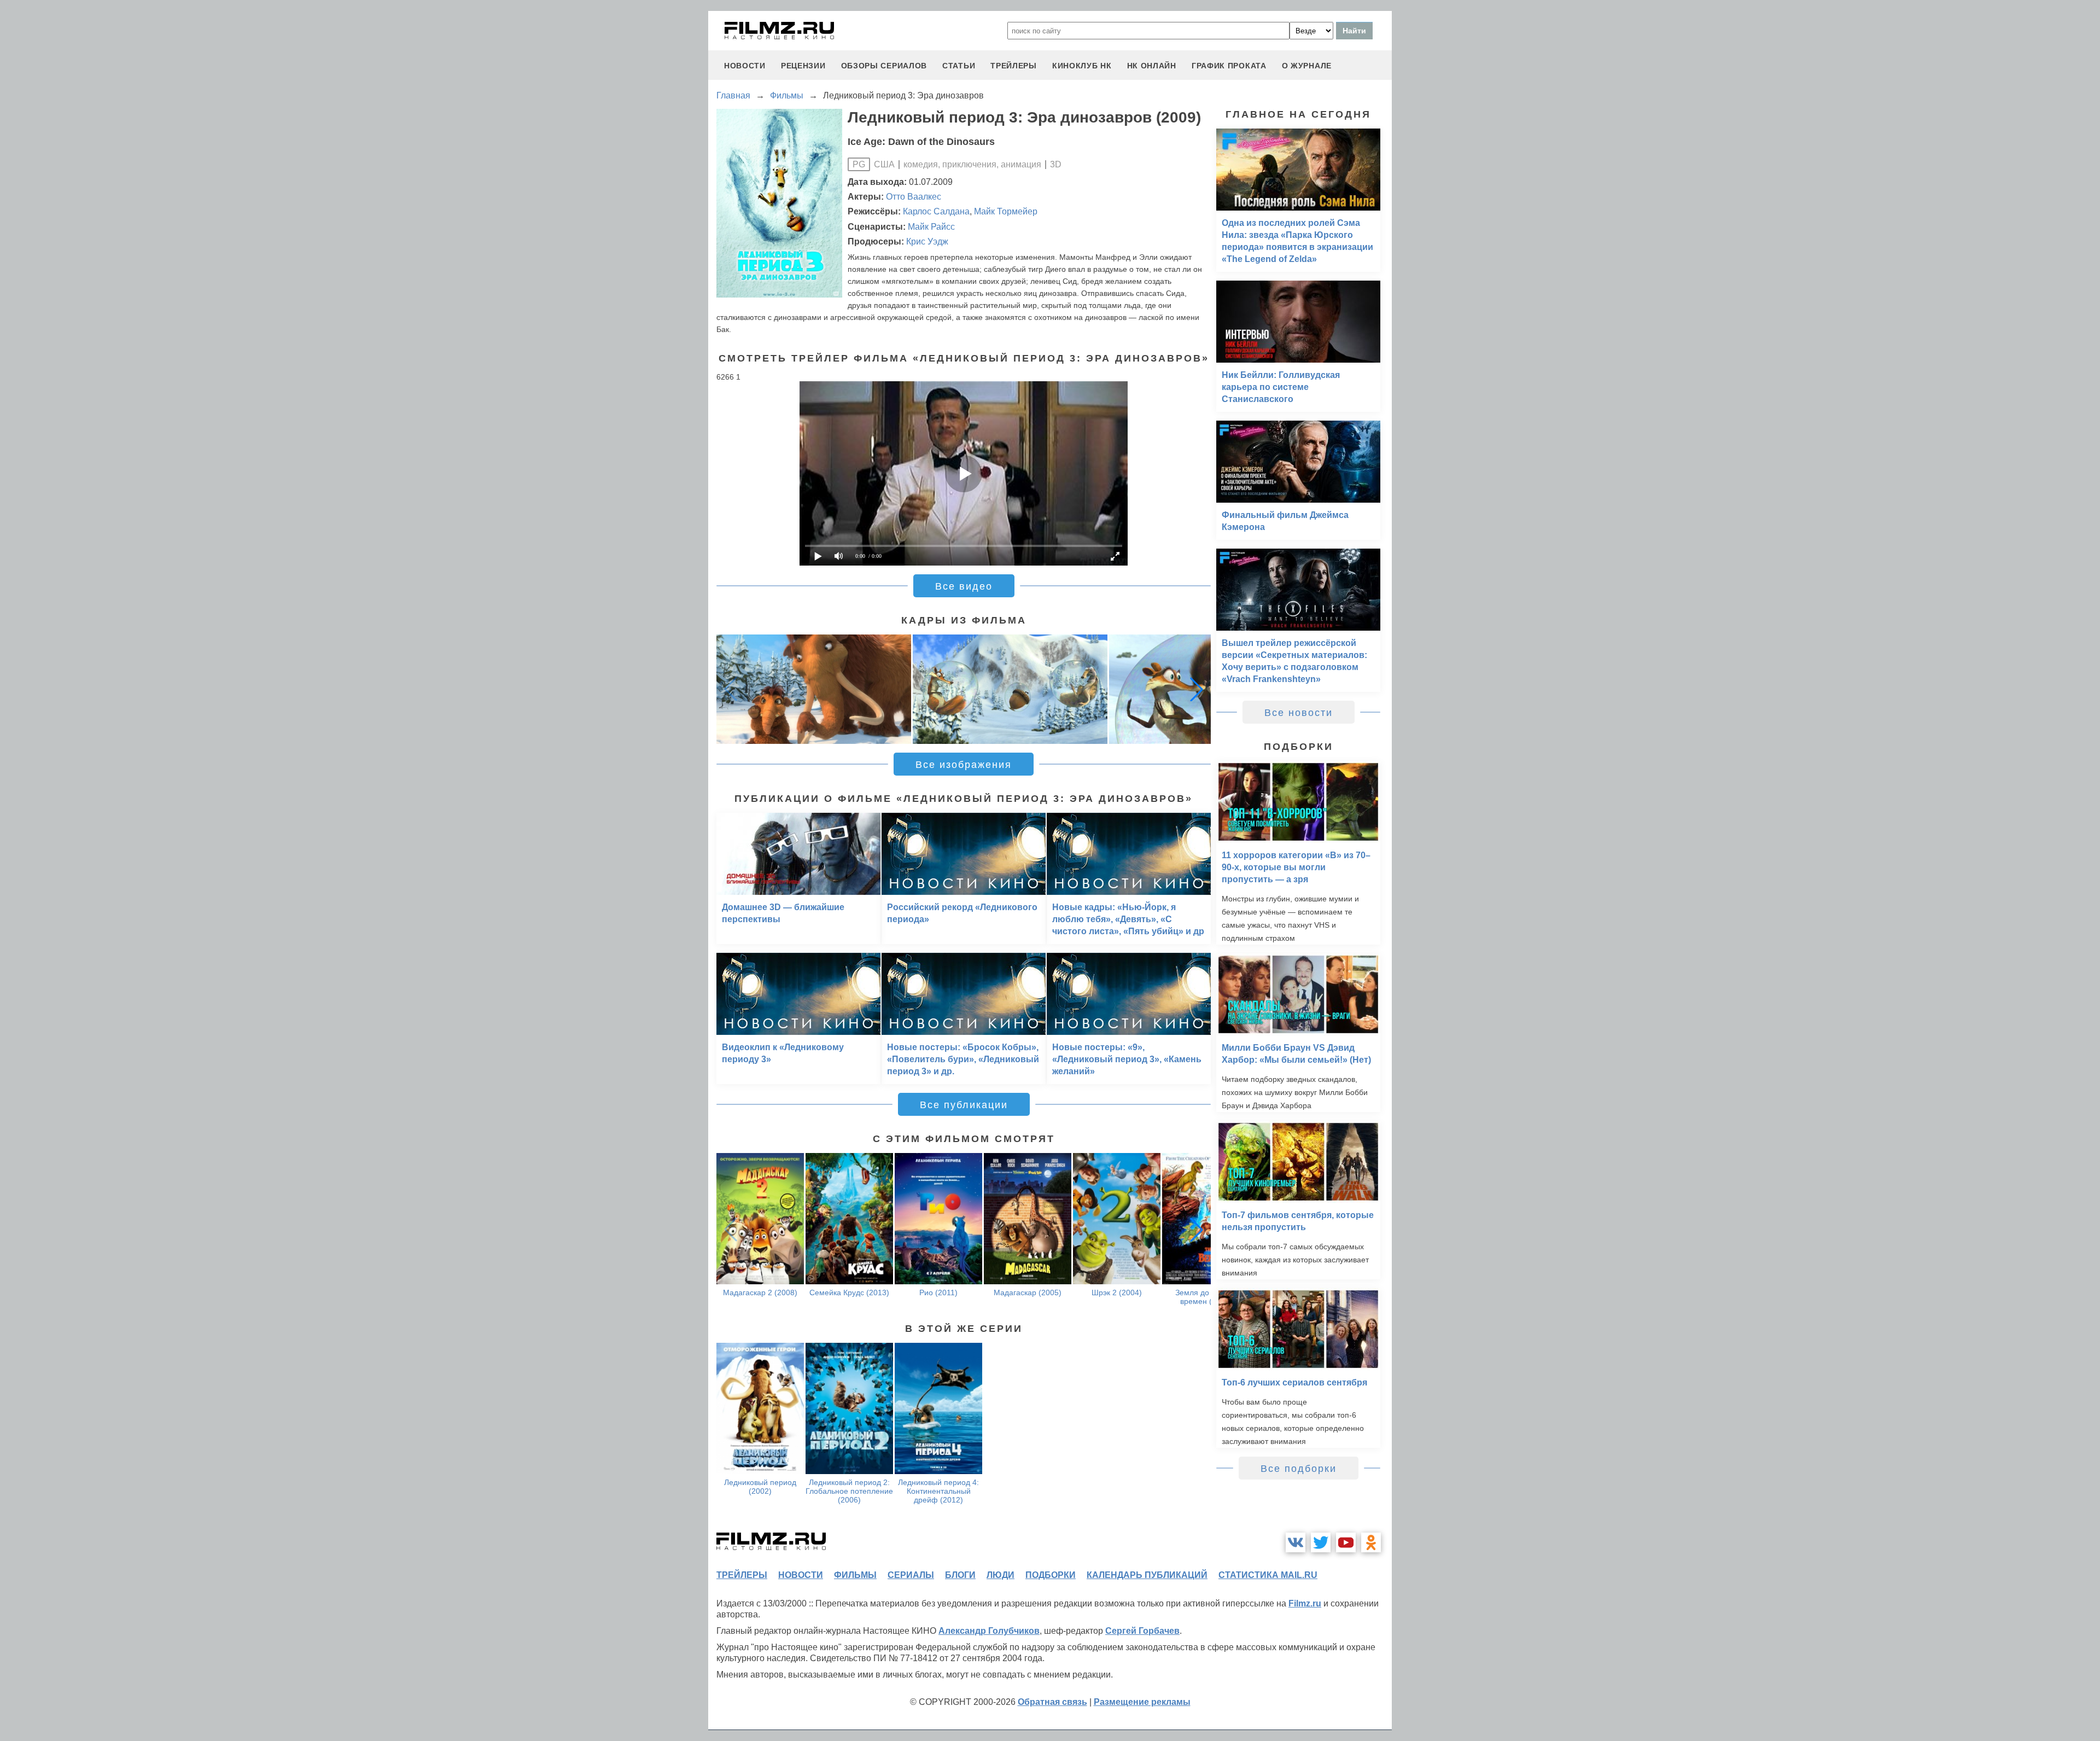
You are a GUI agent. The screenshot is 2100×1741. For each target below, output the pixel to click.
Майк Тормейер (1006, 211)
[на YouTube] (1346, 1542)
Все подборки (1299, 1469)
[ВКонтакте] (1296, 1542)
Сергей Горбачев (1142, 1631)
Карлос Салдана (936, 211)
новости (745, 66)
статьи (959, 66)
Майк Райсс (931, 227)
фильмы (855, 1575)
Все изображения (964, 765)
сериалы (911, 1575)
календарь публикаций (1147, 1575)
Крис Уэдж (927, 241)
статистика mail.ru (1268, 1575)
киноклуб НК (1082, 66)
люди (1001, 1575)
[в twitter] (1321, 1542)
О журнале (1307, 66)
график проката (1229, 66)
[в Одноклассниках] (1371, 1542)
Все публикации (964, 1105)
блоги (960, 1575)
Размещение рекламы (1142, 1702)
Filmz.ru (1305, 1603)
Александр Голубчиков (989, 1631)
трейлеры (1014, 66)
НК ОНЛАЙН (1152, 66)
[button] (1197, 689)
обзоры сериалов (884, 66)
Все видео (964, 586)
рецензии (803, 66)
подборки (1051, 1575)
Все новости (1299, 713)
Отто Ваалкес (914, 197)
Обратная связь (1052, 1702)
